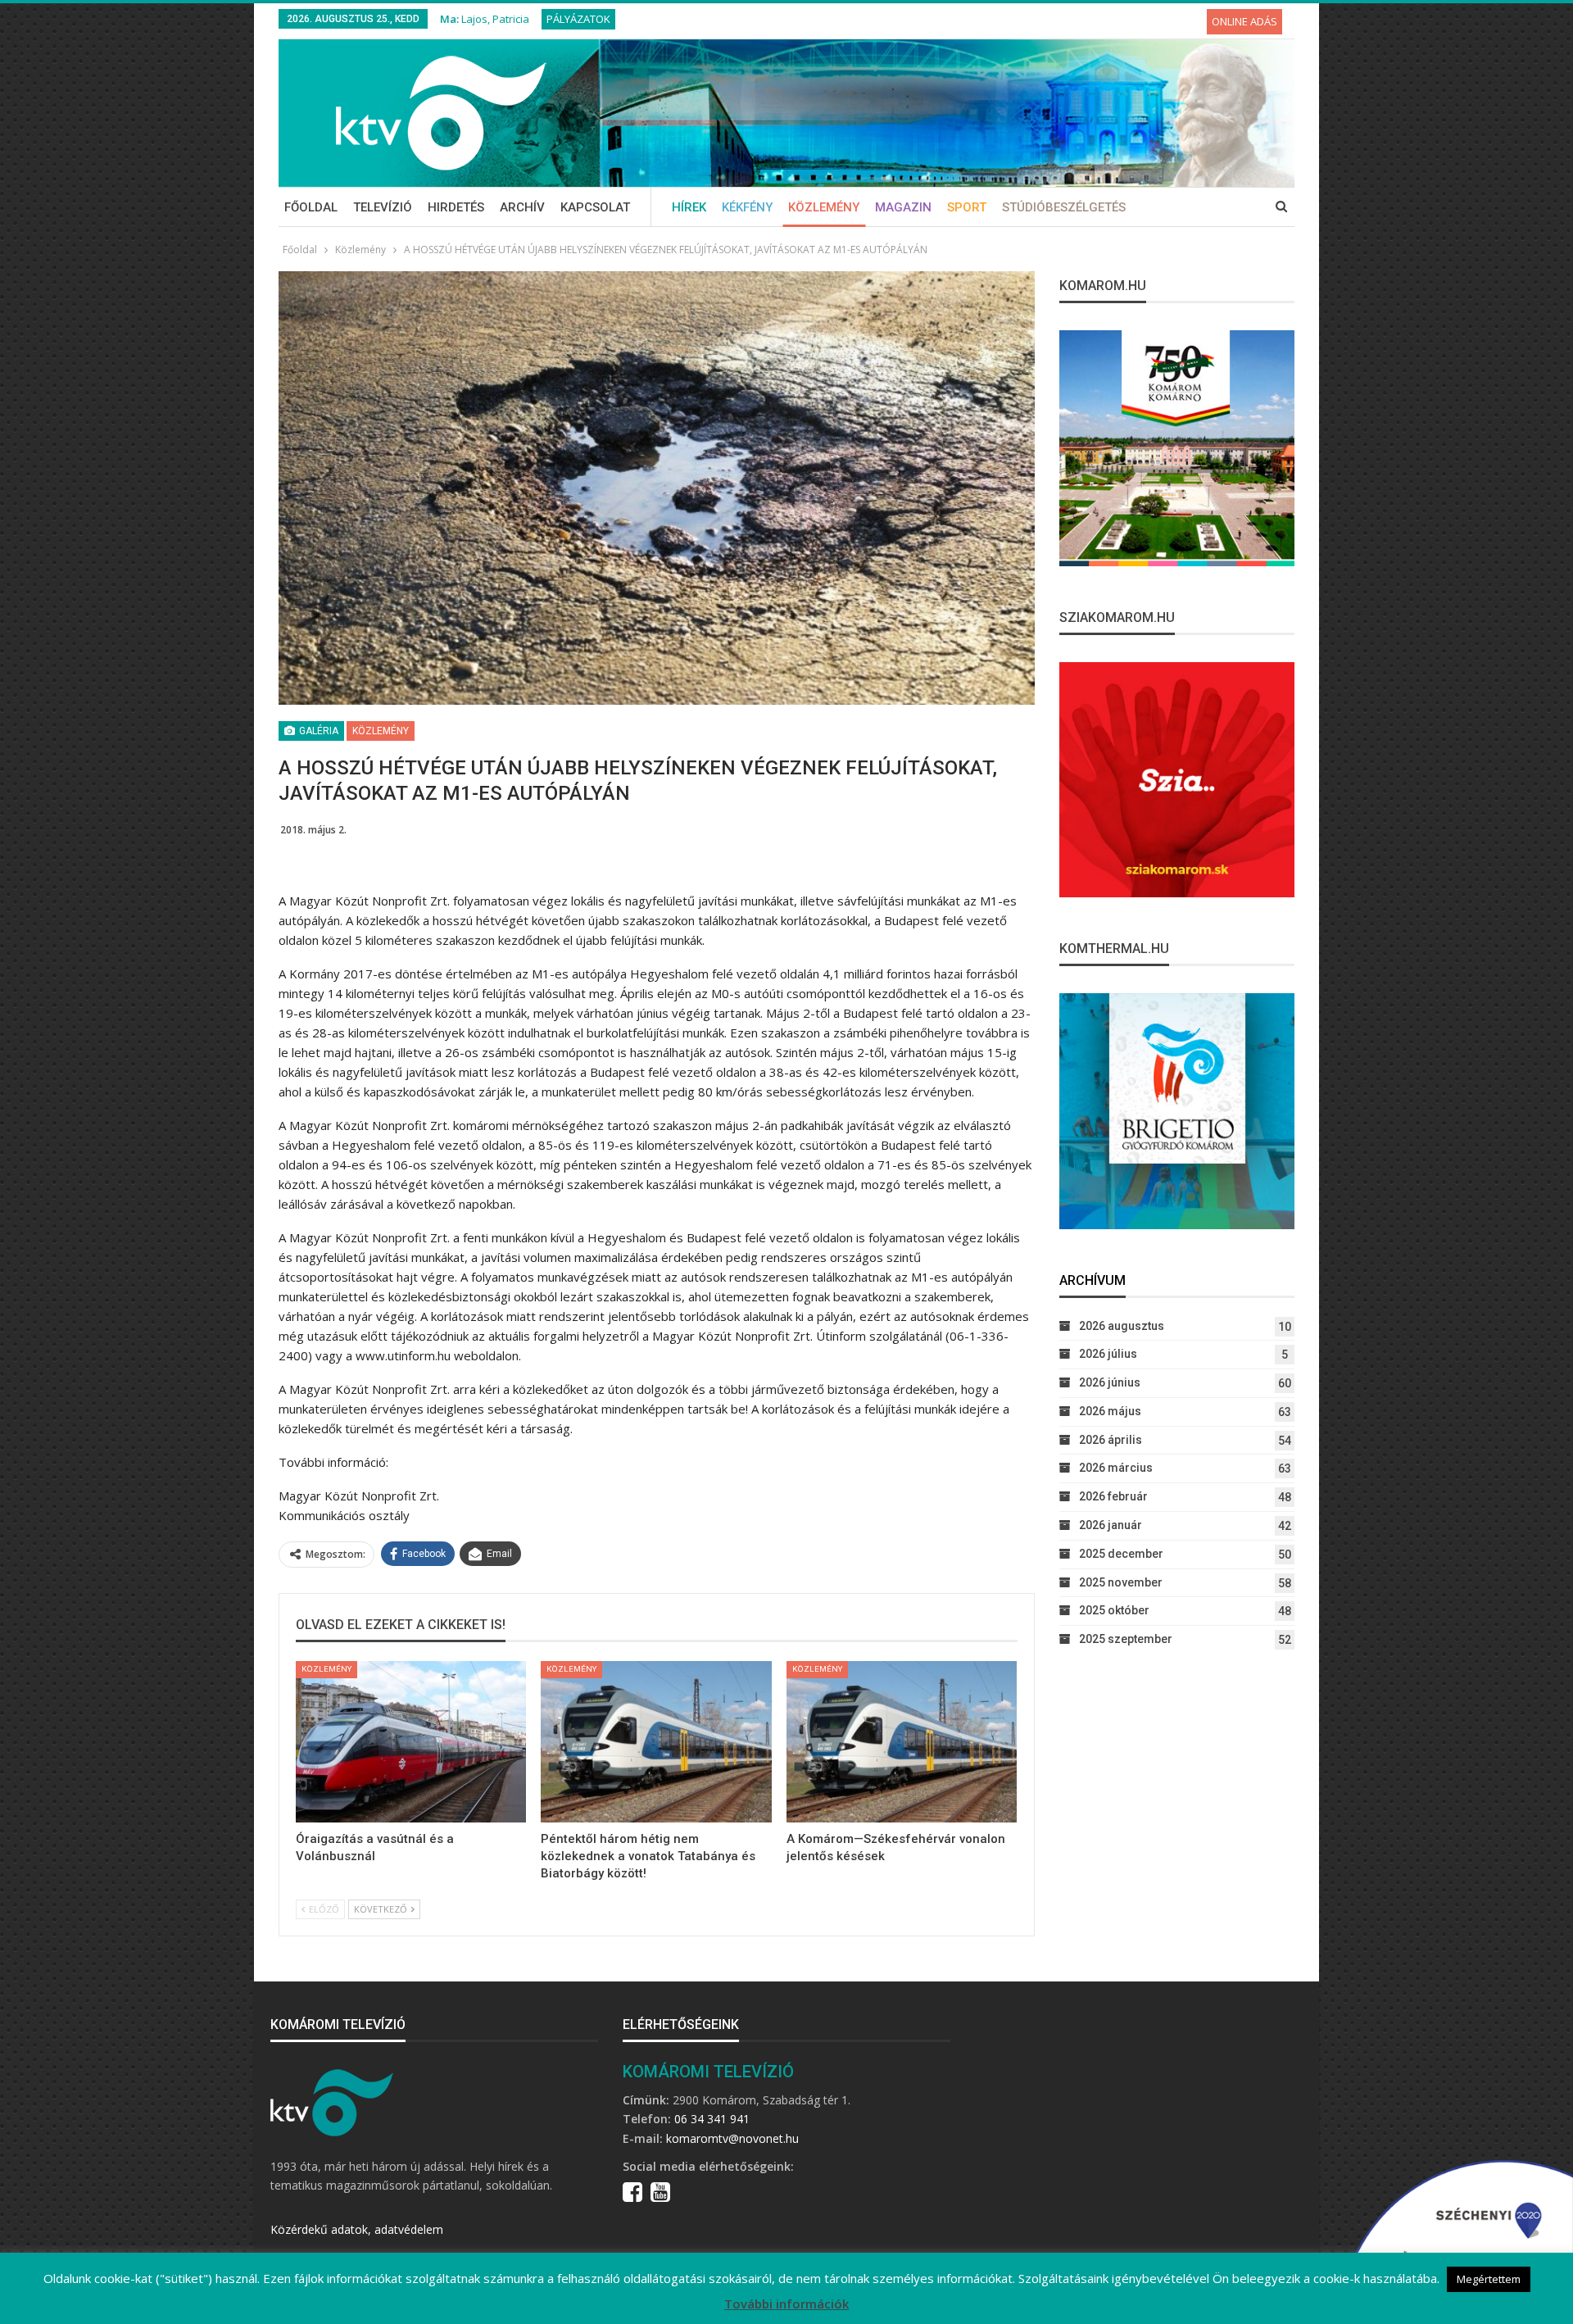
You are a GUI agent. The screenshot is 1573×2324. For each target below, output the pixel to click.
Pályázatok (578, 19)
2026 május (1110, 1411)
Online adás (1244, 21)
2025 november (1121, 1582)
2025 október (1114, 1610)
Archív (522, 207)
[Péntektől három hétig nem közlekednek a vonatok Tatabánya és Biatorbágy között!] (656, 1742)
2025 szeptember (1126, 1639)
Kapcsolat (595, 207)
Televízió (383, 207)
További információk (786, 2304)
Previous (283, 488)
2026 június (1110, 1382)
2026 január (1111, 1525)
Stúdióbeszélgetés (1064, 207)
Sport (967, 207)
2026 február (1113, 1496)
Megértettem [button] (1489, 2279)
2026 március (1116, 1468)
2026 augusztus (1122, 1326)
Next (1030, 488)
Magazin (903, 207)
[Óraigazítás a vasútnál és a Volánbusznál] (411, 1742)
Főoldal (311, 207)
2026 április (1111, 1440)
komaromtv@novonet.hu (732, 2138)
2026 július (1108, 1354)
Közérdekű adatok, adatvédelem (357, 2229)
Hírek (689, 207)
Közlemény (824, 207)
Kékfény (747, 207)
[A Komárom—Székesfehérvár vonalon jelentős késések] (902, 1742)
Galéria (317, 731)
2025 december (1121, 1554)
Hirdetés (456, 207)
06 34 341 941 (712, 2119)
